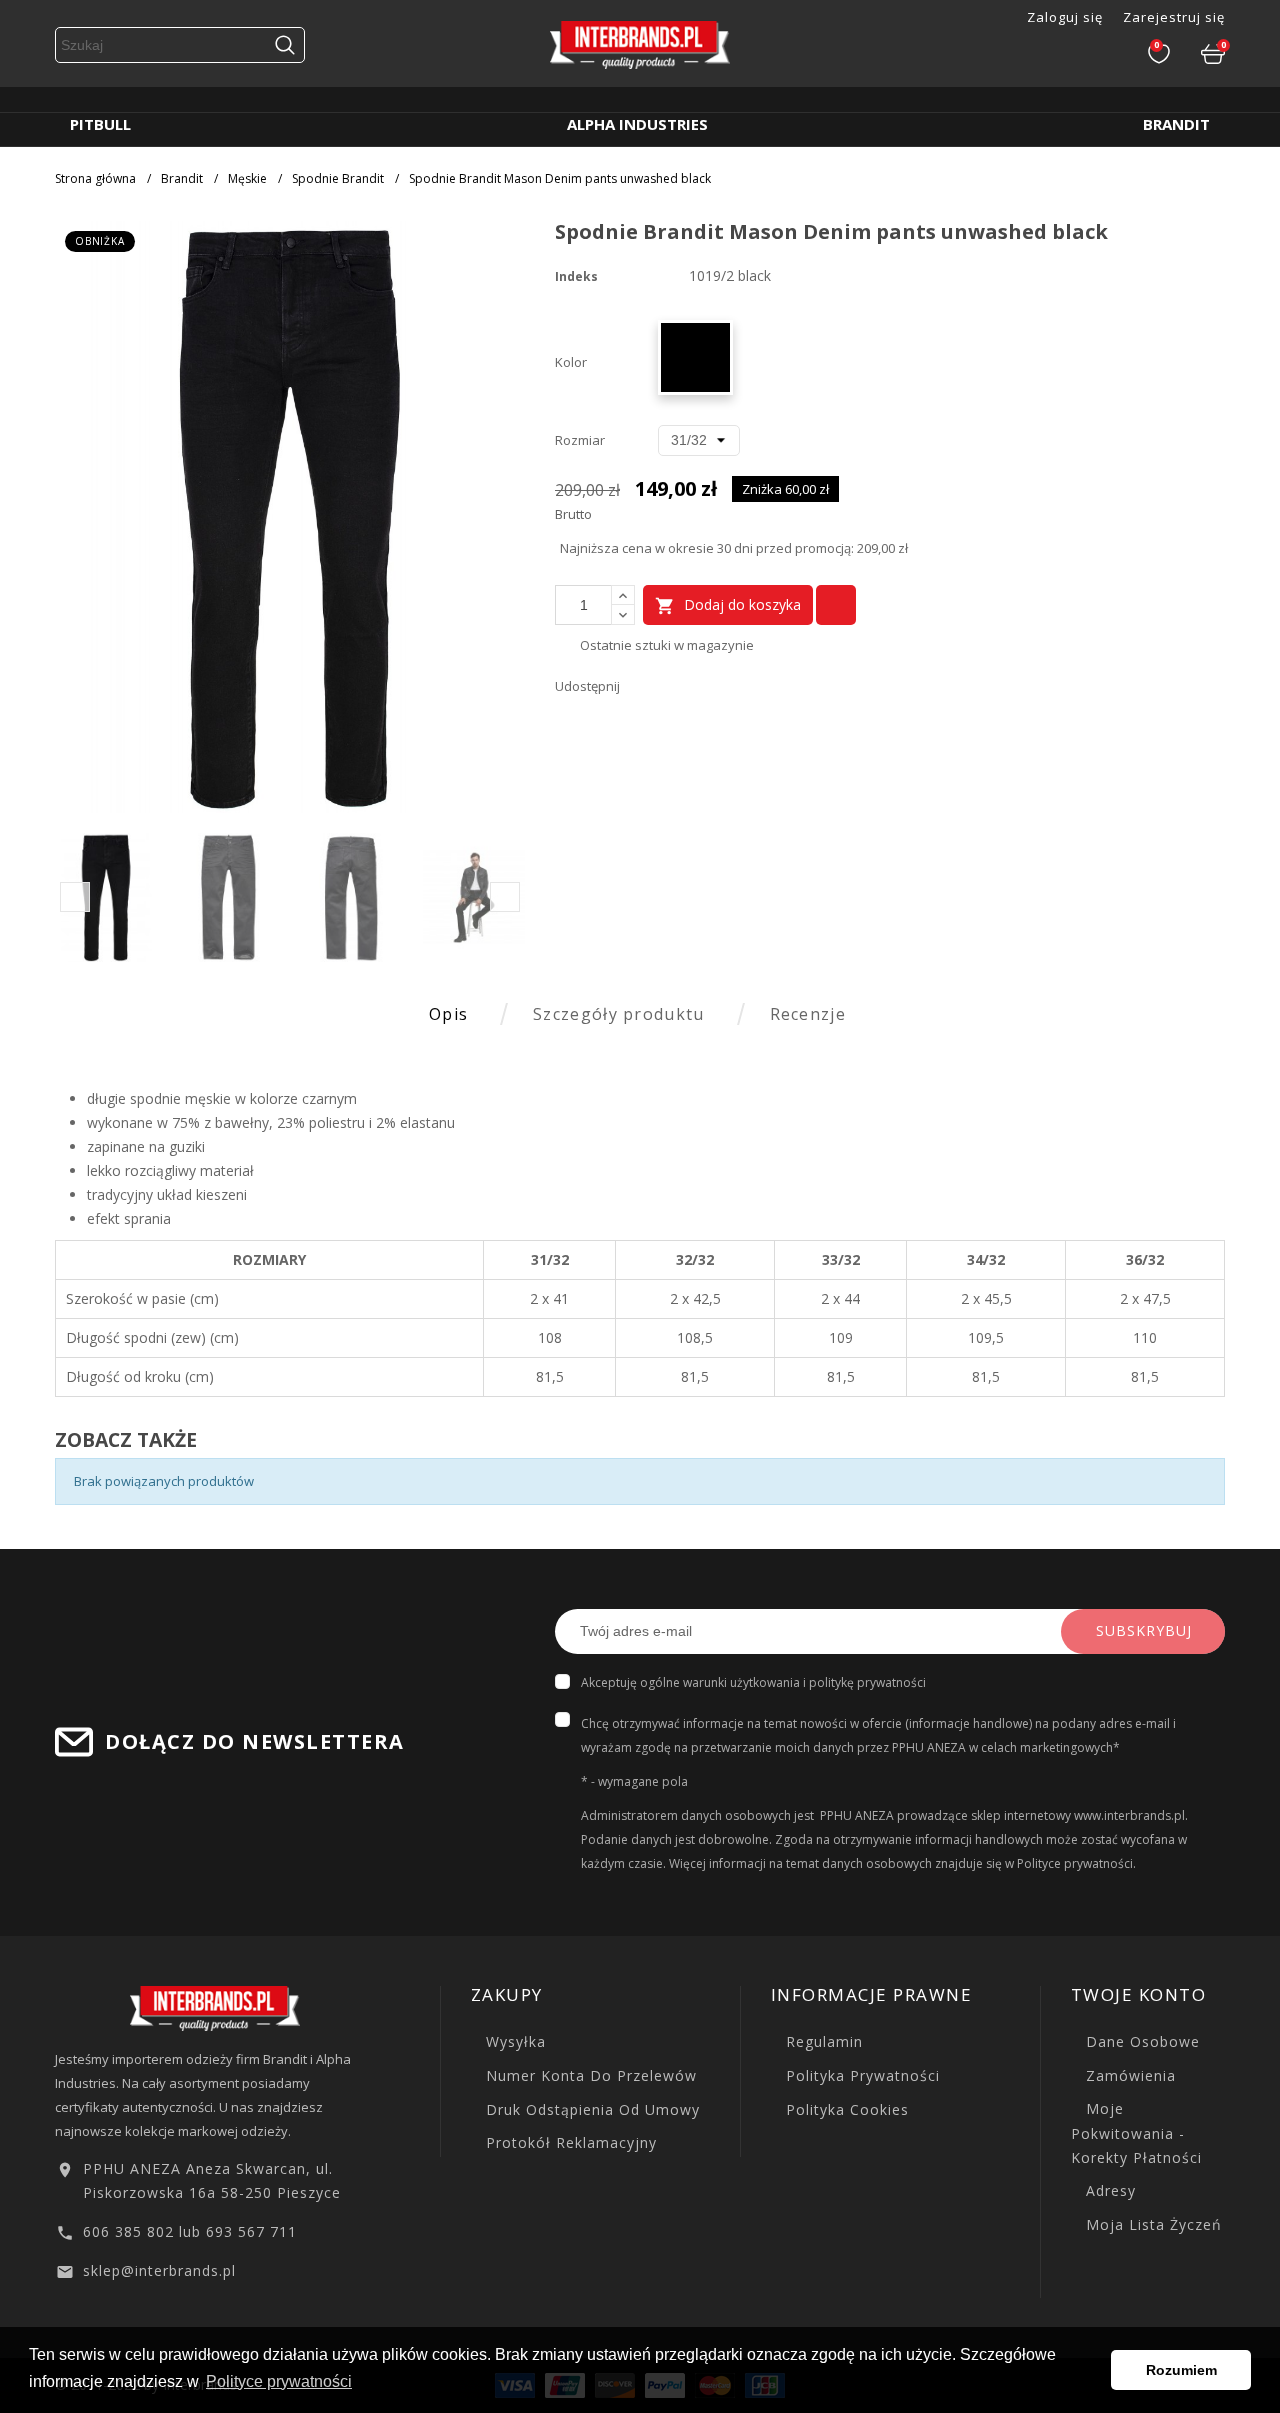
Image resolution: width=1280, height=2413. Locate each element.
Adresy (1108, 2190)
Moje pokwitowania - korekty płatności (1136, 2133)
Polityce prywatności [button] (279, 2381)
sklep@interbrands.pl (159, 2270)
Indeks (576, 276)
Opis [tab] (448, 1014)
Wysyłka (513, 2041)
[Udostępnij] (640, 686)
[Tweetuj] (673, 686)
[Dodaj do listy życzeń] (836, 605)
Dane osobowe (1140, 2041)
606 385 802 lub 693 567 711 (190, 2231)
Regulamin (822, 2041)
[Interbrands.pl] (215, 2006)
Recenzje (808, 1014)
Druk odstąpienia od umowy (590, 2109)
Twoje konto (1139, 1994)
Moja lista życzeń (1151, 2224)
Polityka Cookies (845, 2109)
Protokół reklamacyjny (569, 2142)
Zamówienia (1128, 2075)
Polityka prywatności (860, 2075)
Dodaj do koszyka (728, 605)
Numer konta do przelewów (589, 2075)
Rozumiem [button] (1181, 2370)
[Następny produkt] (1215, 233)
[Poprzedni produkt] (1191, 233)
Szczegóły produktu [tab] (618, 1014)
